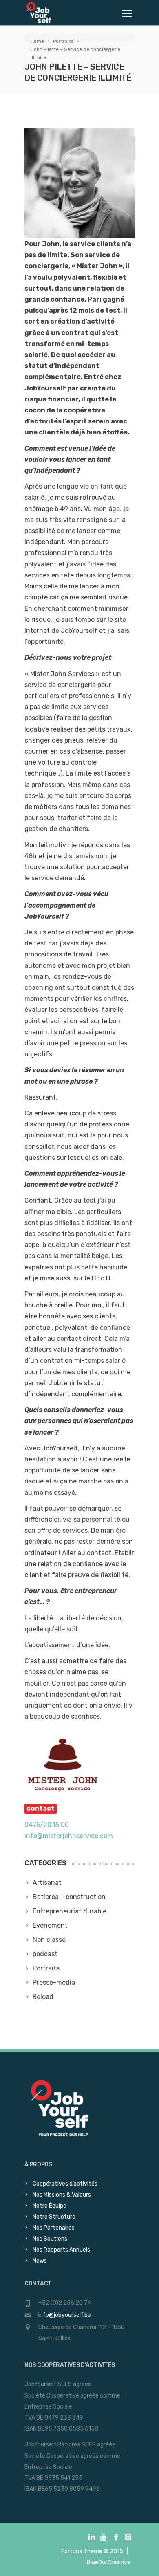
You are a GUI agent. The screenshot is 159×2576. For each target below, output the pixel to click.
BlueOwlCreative (109, 2562)
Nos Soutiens (50, 2239)
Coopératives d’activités (65, 2184)
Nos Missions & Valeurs (62, 2195)
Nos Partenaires (54, 2228)
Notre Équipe (50, 2206)
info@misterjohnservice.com (69, 1836)
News (40, 2261)
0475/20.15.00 (47, 1825)
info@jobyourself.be (65, 2315)
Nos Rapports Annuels (61, 2250)
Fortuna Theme (82, 2551)
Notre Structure (54, 2217)
